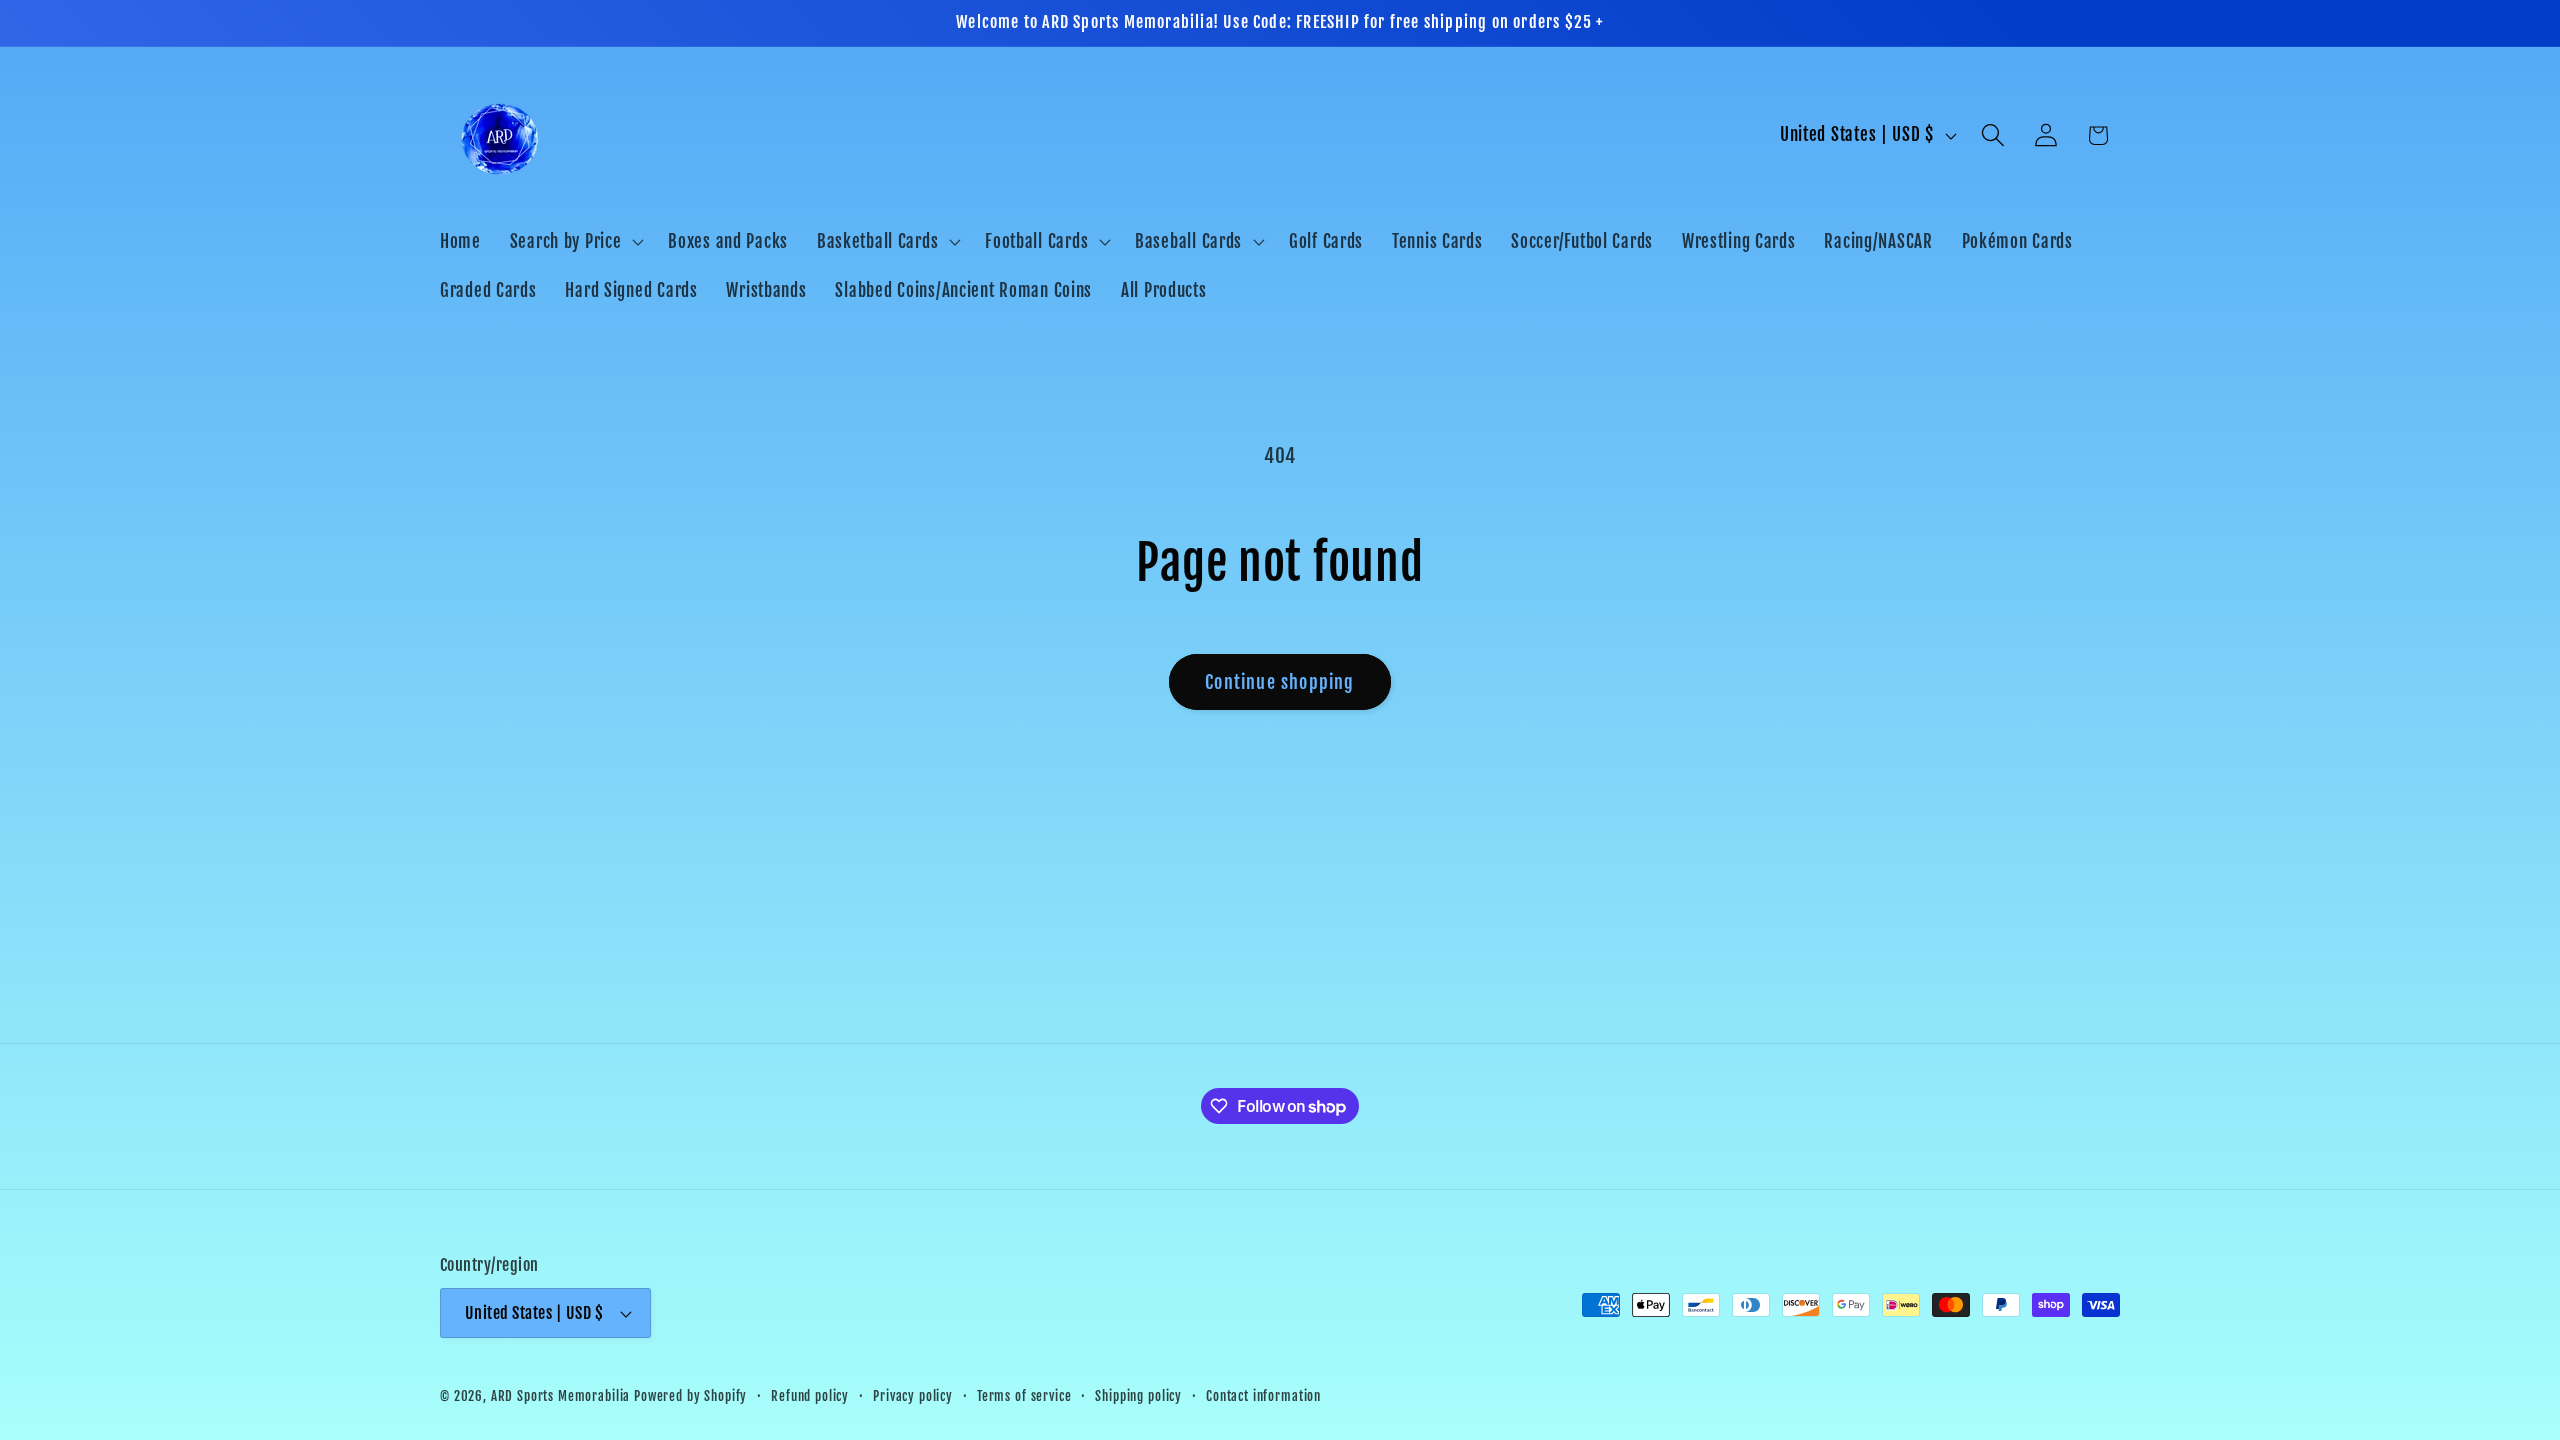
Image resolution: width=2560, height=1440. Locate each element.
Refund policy (810, 1396)
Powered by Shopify (690, 1396)
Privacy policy (913, 1396)
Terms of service (1024, 1396)
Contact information (1263, 1396)
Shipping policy (1138, 1396)
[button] (574, 241)
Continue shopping (1279, 682)
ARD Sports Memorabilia (560, 1396)
